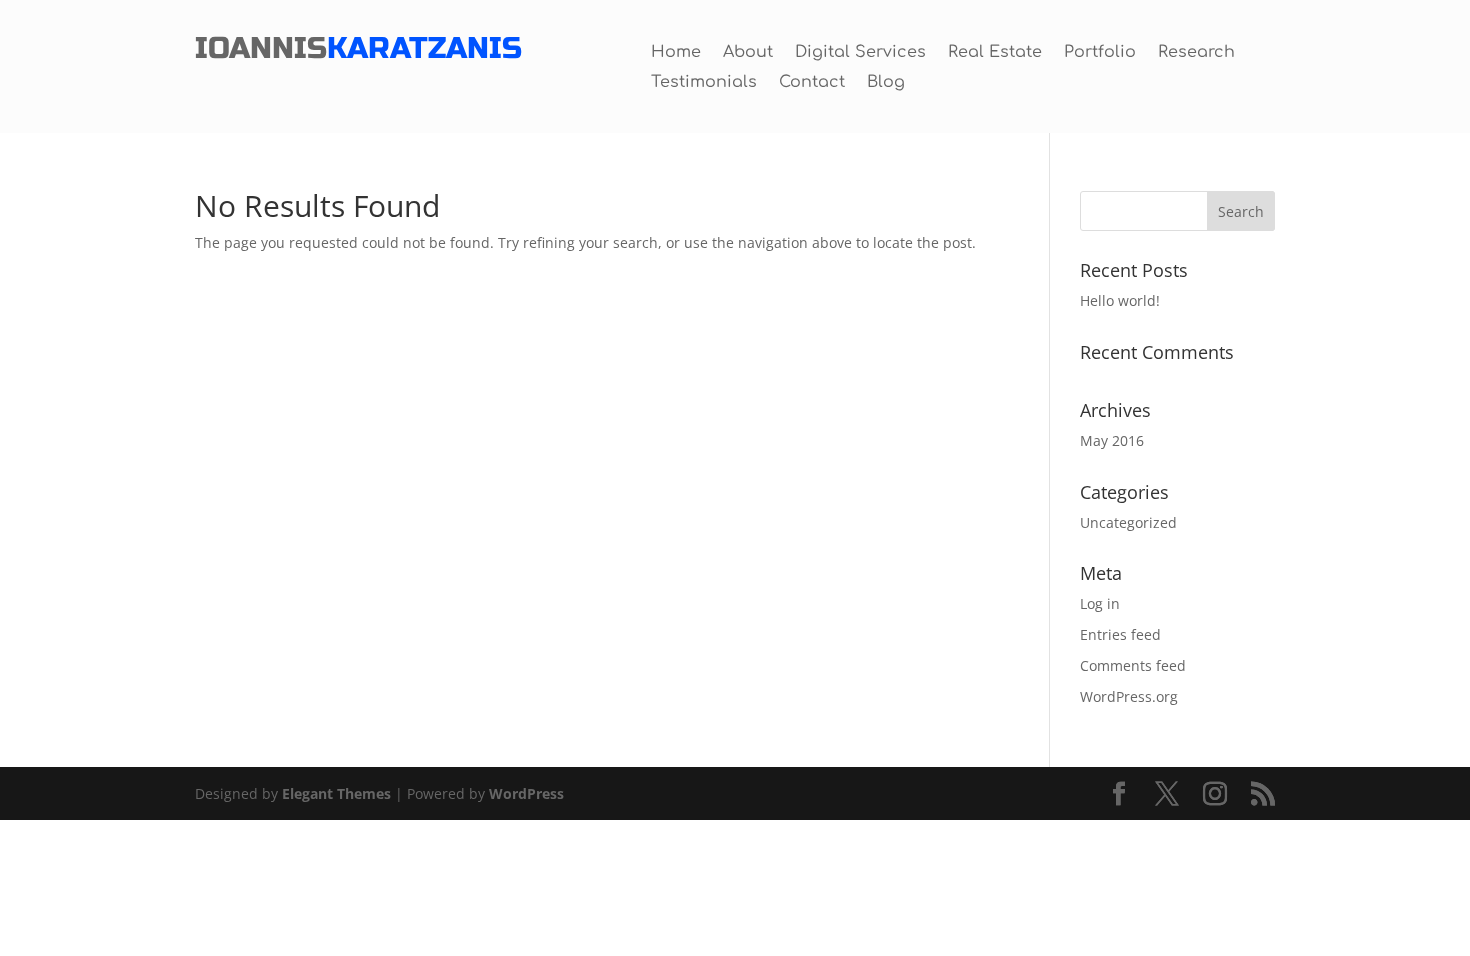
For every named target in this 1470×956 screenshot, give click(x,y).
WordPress (526, 793)
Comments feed (1133, 665)
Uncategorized (1128, 522)
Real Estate (995, 53)
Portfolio (1100, 53)
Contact (812, 83)
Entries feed (1120, 634)
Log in (1100, 603)
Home (676, 53)
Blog (886, 83)
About (748, 53)
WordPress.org (1129, 696)
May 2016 (1112, 440)
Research (1196, 53)
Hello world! (1120, 300)
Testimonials (704, 83)
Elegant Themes (336, 793)
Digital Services (860, 53)
